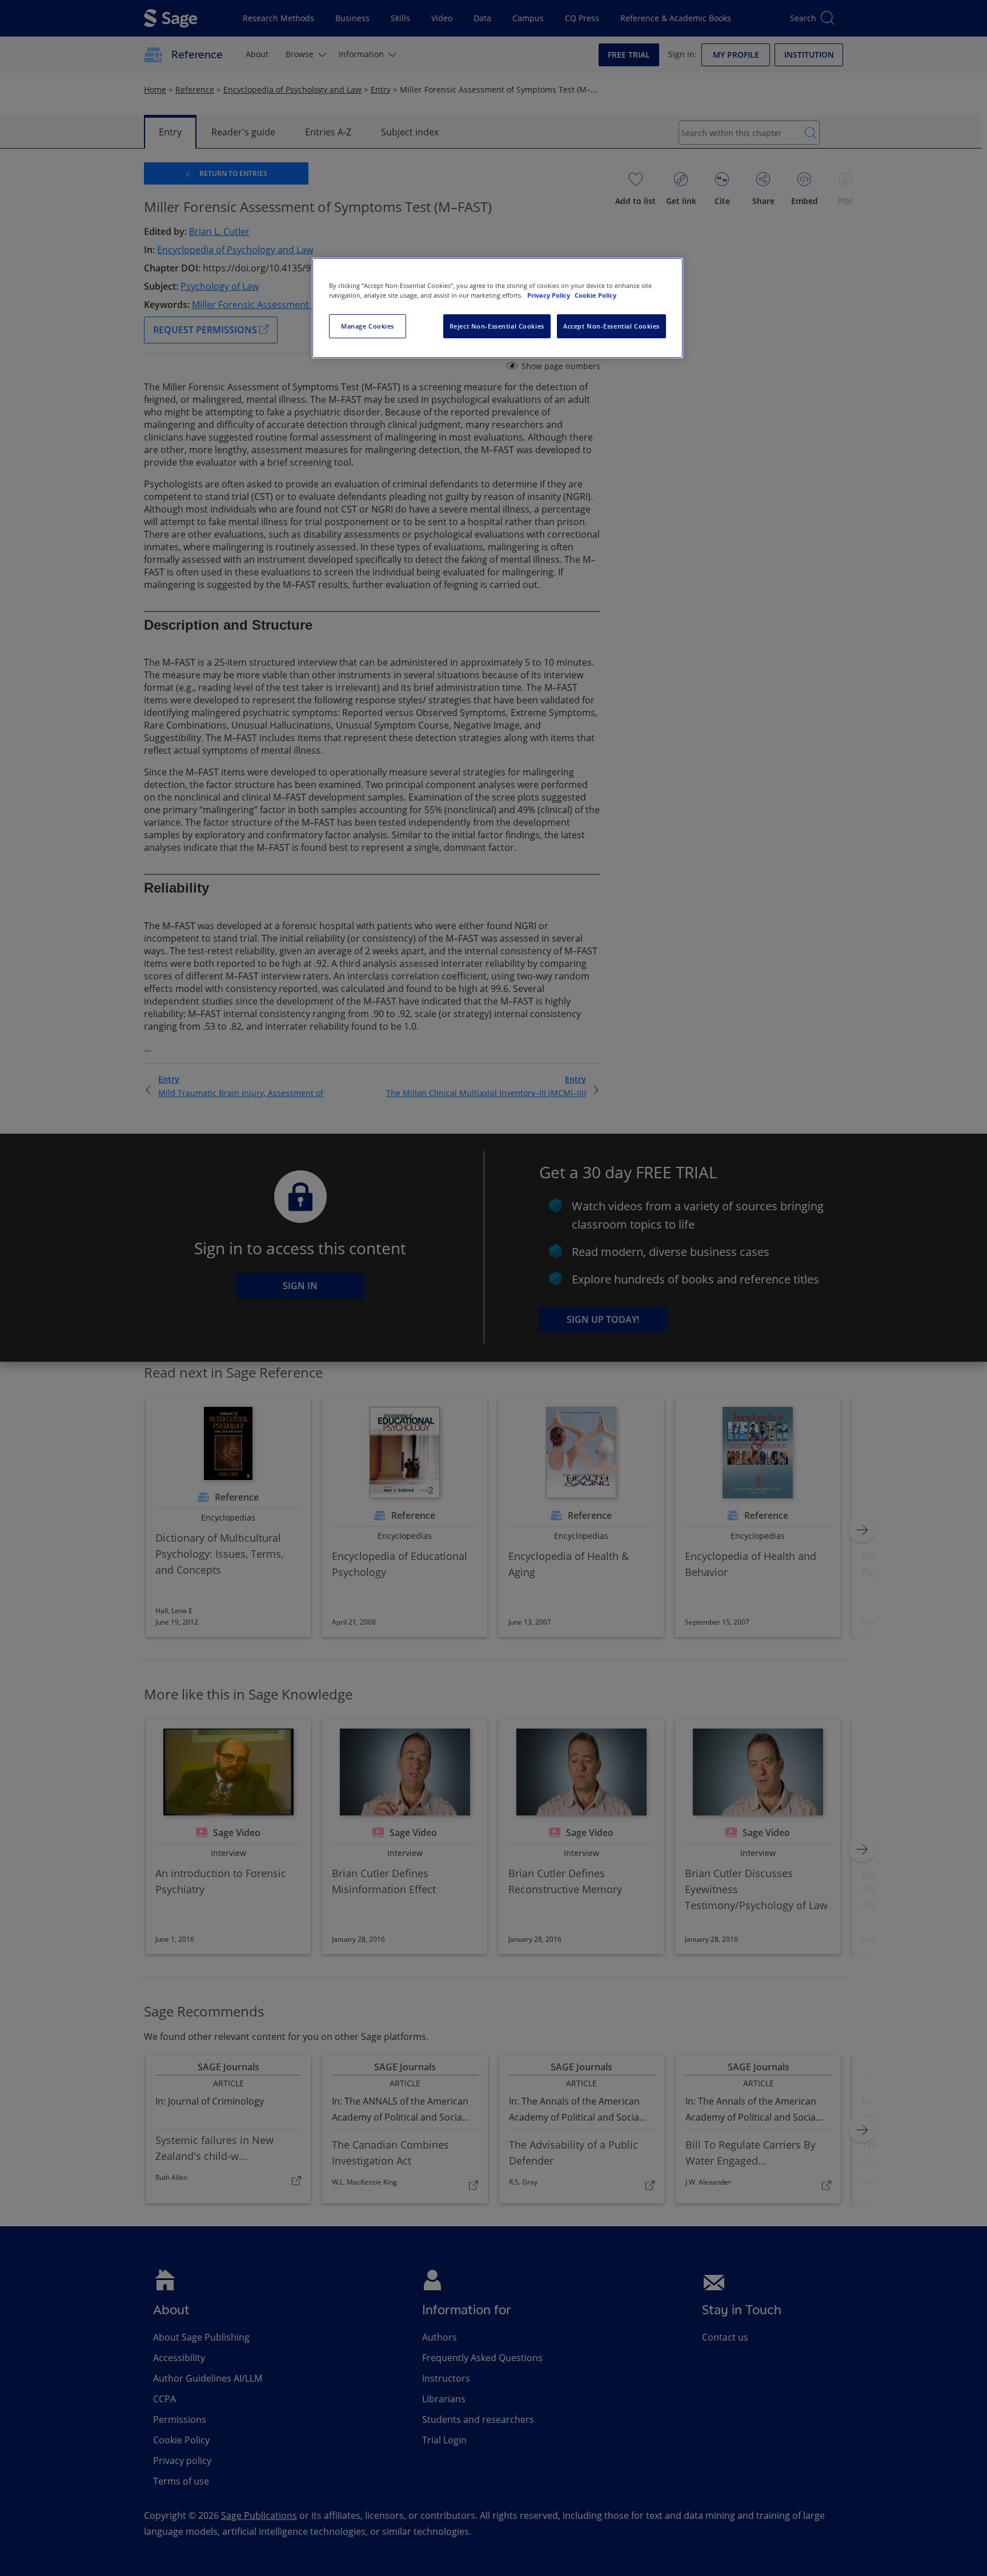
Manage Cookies (368, 326)
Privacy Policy (549, 295)
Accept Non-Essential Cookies (611, 326)
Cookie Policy (595, 295)
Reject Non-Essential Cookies (497, 326)
